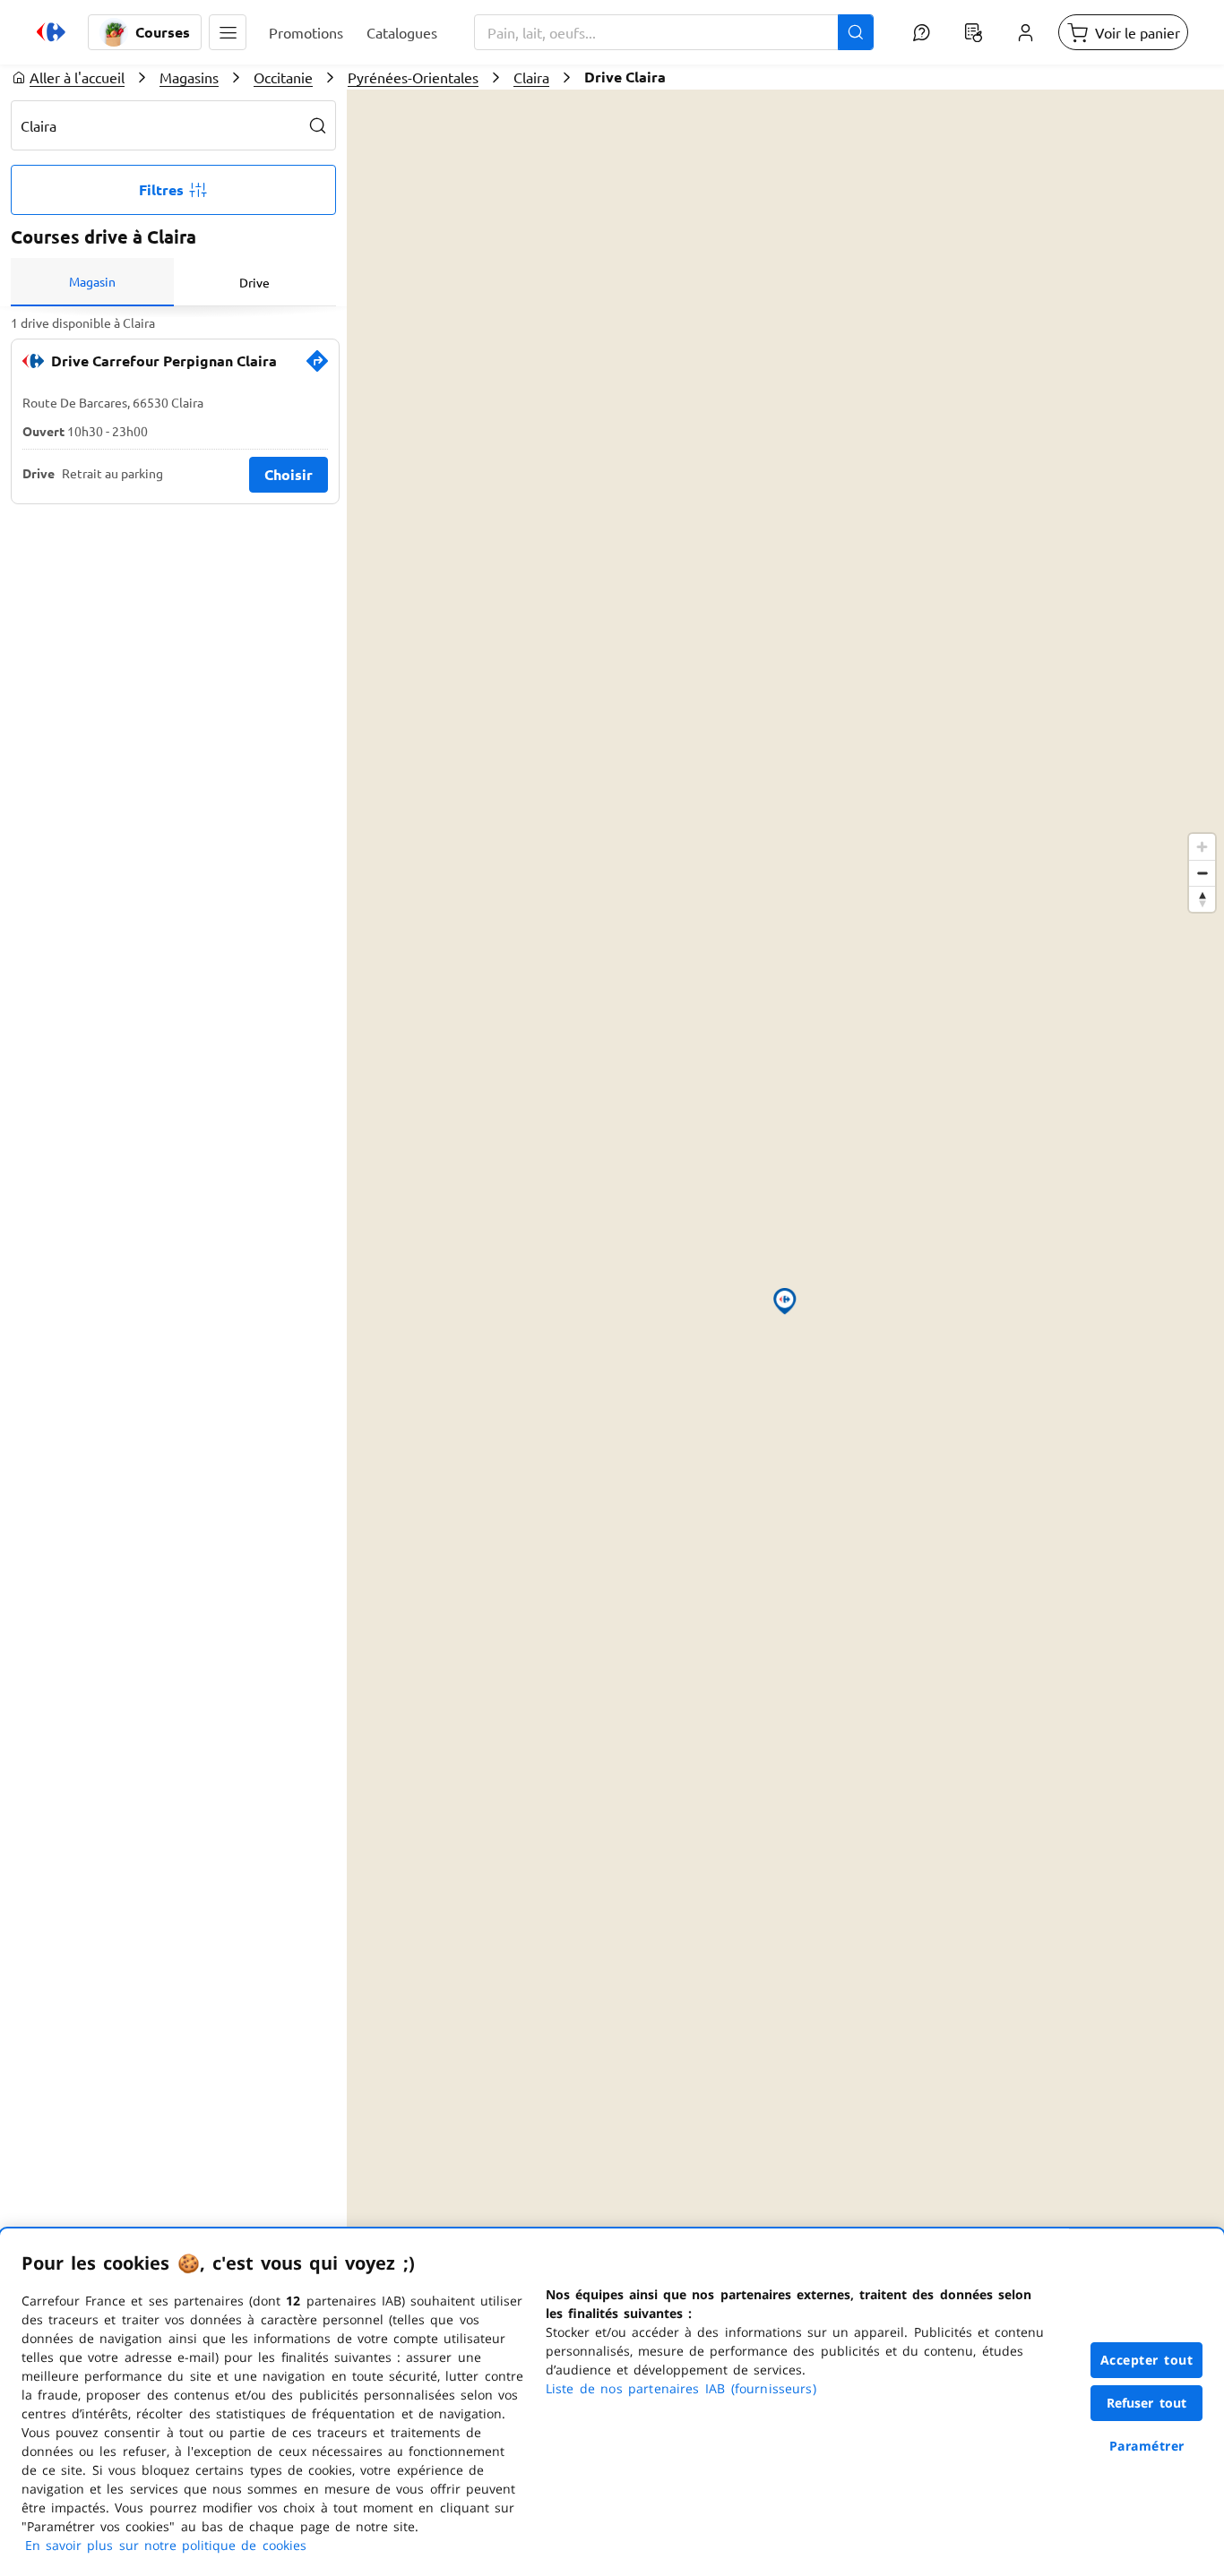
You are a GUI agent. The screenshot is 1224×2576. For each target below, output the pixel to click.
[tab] (92, 282)
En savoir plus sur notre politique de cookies (166, 2545)
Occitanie (283, 77)
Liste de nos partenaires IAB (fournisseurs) (681, 2388)
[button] (228, 32)
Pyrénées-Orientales (413, 77)
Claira (531, 77)
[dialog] (612, 2402)
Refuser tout (1147, 2403)
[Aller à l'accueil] (51, 32)
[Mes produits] (973, 32)
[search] (318, 125)
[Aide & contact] (921, 32)
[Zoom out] (1202, 873)
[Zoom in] (1202, 847)
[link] (317, 368)
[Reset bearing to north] (1202, 899)
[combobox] (674, 32)
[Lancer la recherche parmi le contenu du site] (856, 32)
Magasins (189, 77)
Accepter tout (1147, 2360)
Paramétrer (1147, 2446)
